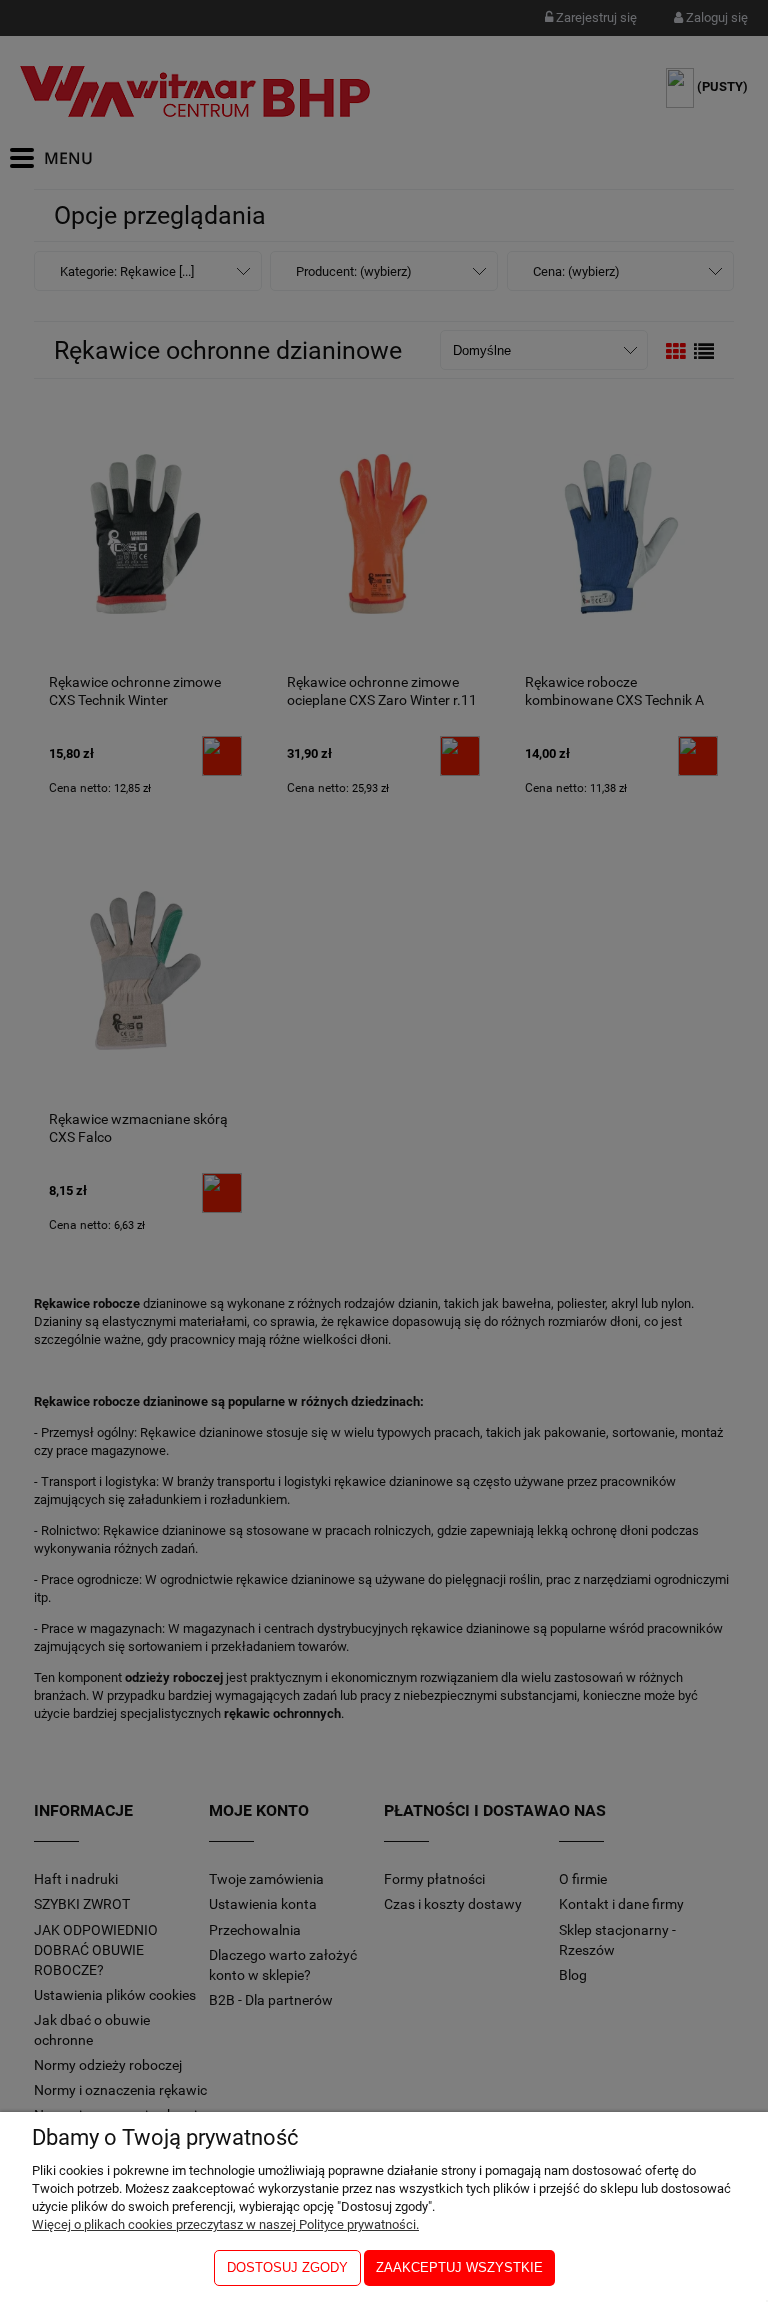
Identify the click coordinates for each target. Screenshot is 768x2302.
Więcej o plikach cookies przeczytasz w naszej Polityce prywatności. (225, 2224)
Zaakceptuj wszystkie (459, 2267)
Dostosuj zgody (287, 2267)
